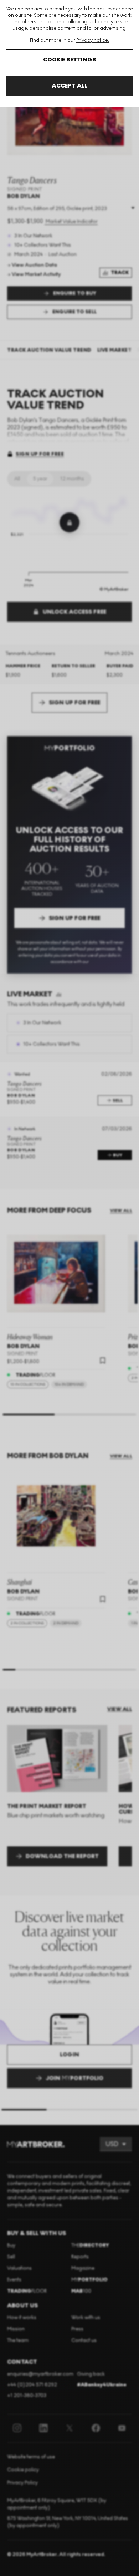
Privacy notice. (93, 40)
